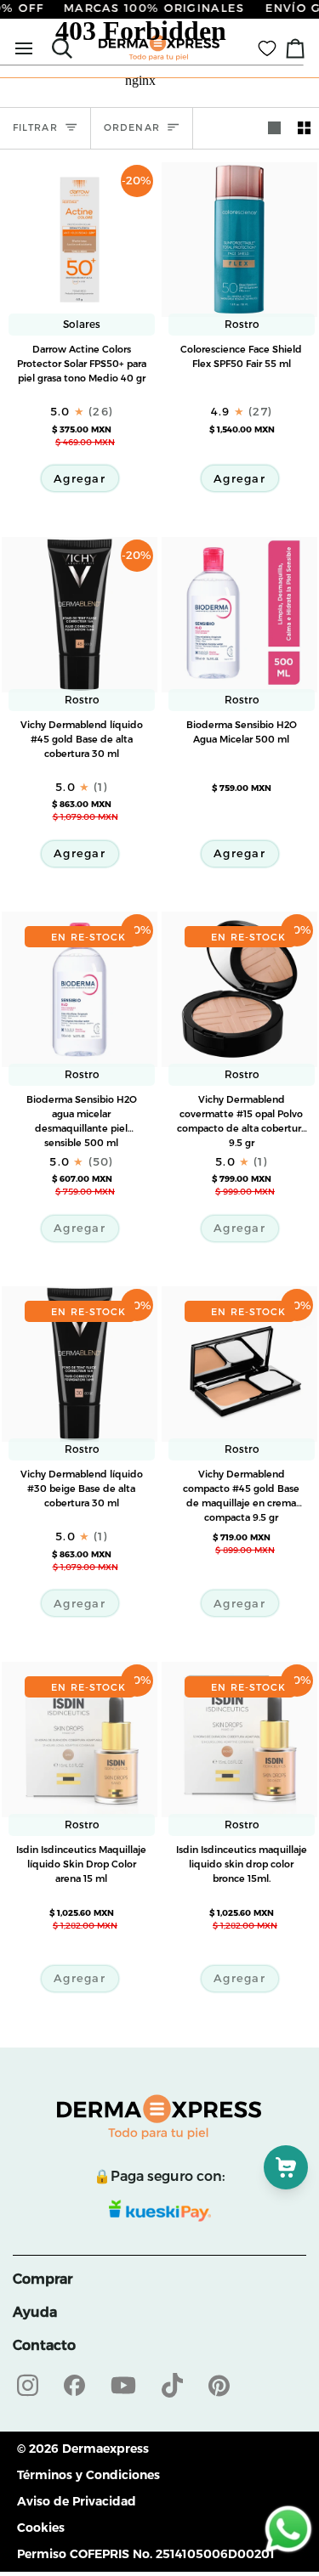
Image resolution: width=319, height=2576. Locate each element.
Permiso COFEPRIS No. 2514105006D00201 (146, 2554)
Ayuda (35, 2312)
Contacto (44, 2345)
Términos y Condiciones (88, 2475)
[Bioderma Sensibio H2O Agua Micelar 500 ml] (239, 625)
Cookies (41, 2528)
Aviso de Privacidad (77, 2501)
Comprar (43, 2279)
